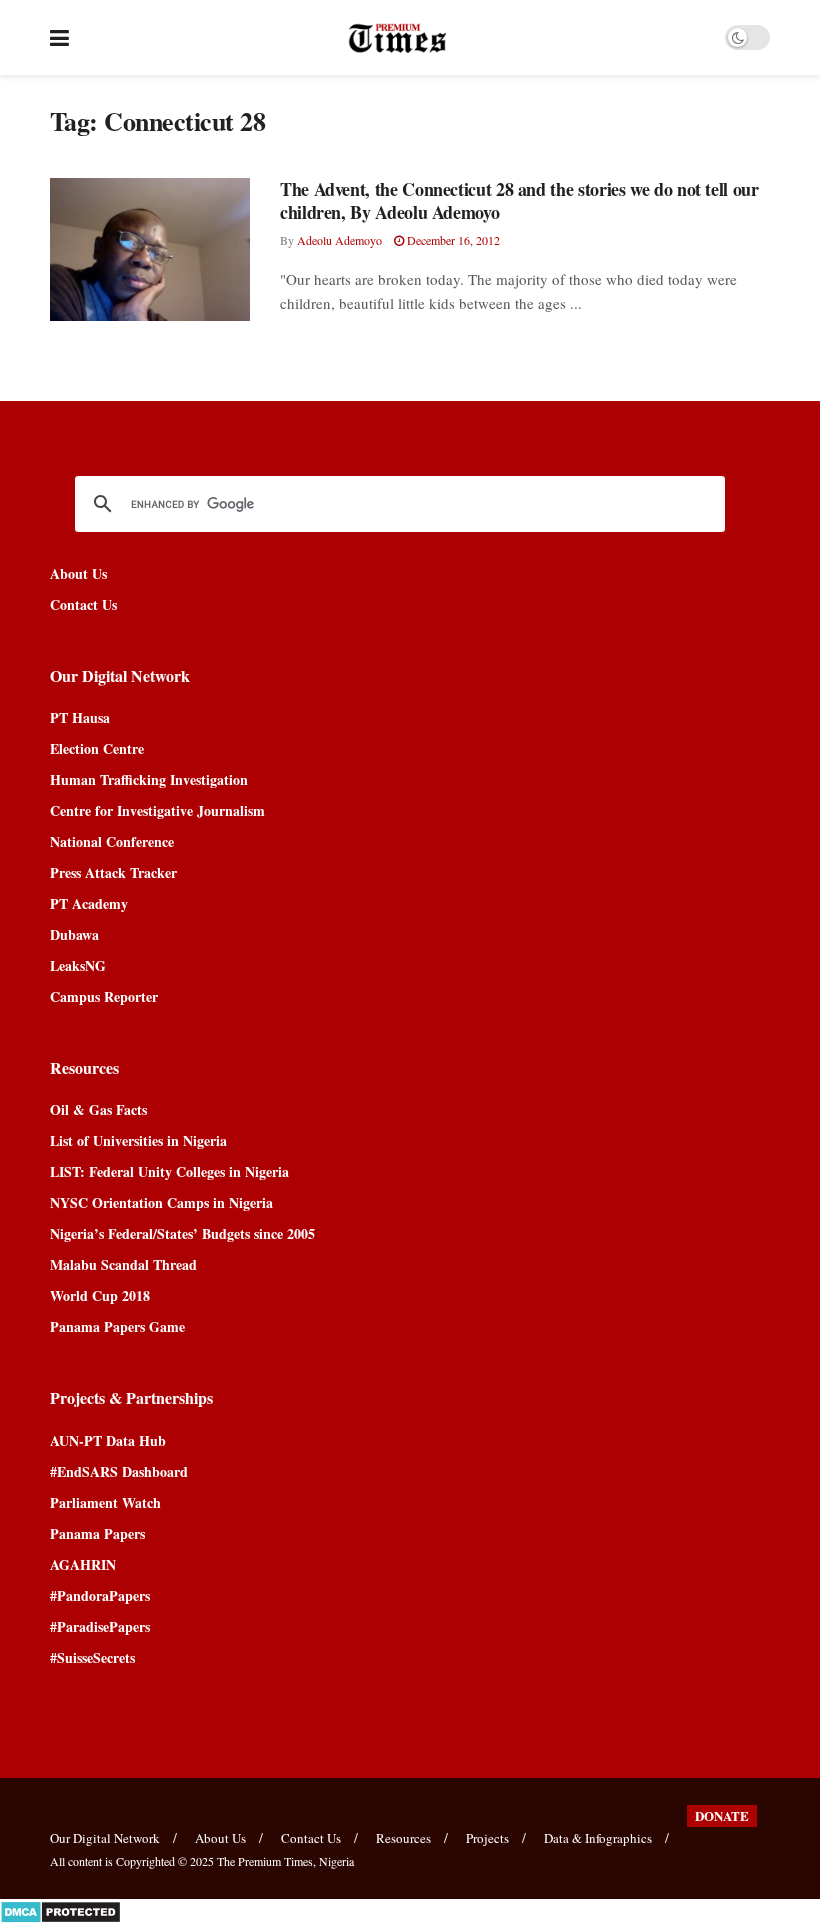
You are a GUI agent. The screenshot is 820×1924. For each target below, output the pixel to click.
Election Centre (97, 748)
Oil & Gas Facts (98, 1109)
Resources (403, 1838)
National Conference (112, 841)
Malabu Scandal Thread (123, 1264)
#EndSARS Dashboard (119, 1471)
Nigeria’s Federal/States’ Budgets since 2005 (182, 1233)
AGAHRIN (83, 1564)
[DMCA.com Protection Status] (60, 1909)
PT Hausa (80, 717)
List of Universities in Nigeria (138, 1140)
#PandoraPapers (100, 1595)
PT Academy (89, 903)
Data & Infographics (598, 1838)
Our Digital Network (105, 1838)
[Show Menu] (59, 37)
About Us (78, 573)
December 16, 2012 (452, 240)
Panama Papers (97, 1533)
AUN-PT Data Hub (108, 1440)
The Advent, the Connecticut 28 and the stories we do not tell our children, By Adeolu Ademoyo (519, 200)
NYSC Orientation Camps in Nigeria (161, 1202)
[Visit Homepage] (397, 38)
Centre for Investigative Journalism (157, 810)
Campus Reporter (104, 996)
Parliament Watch (105, 1502)
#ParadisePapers (100, 1626)
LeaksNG (78, 965)
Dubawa (74, 934)
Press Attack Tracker (113, 872)
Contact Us (83, 604)
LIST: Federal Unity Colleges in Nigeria (169, 1171)
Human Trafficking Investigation (149, 779)
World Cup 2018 (100, 1295)
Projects (487, 1838)
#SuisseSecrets (92, 1657)
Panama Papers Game (117, 1326)
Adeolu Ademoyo (339, 240)
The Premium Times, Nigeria (285, 1861)
